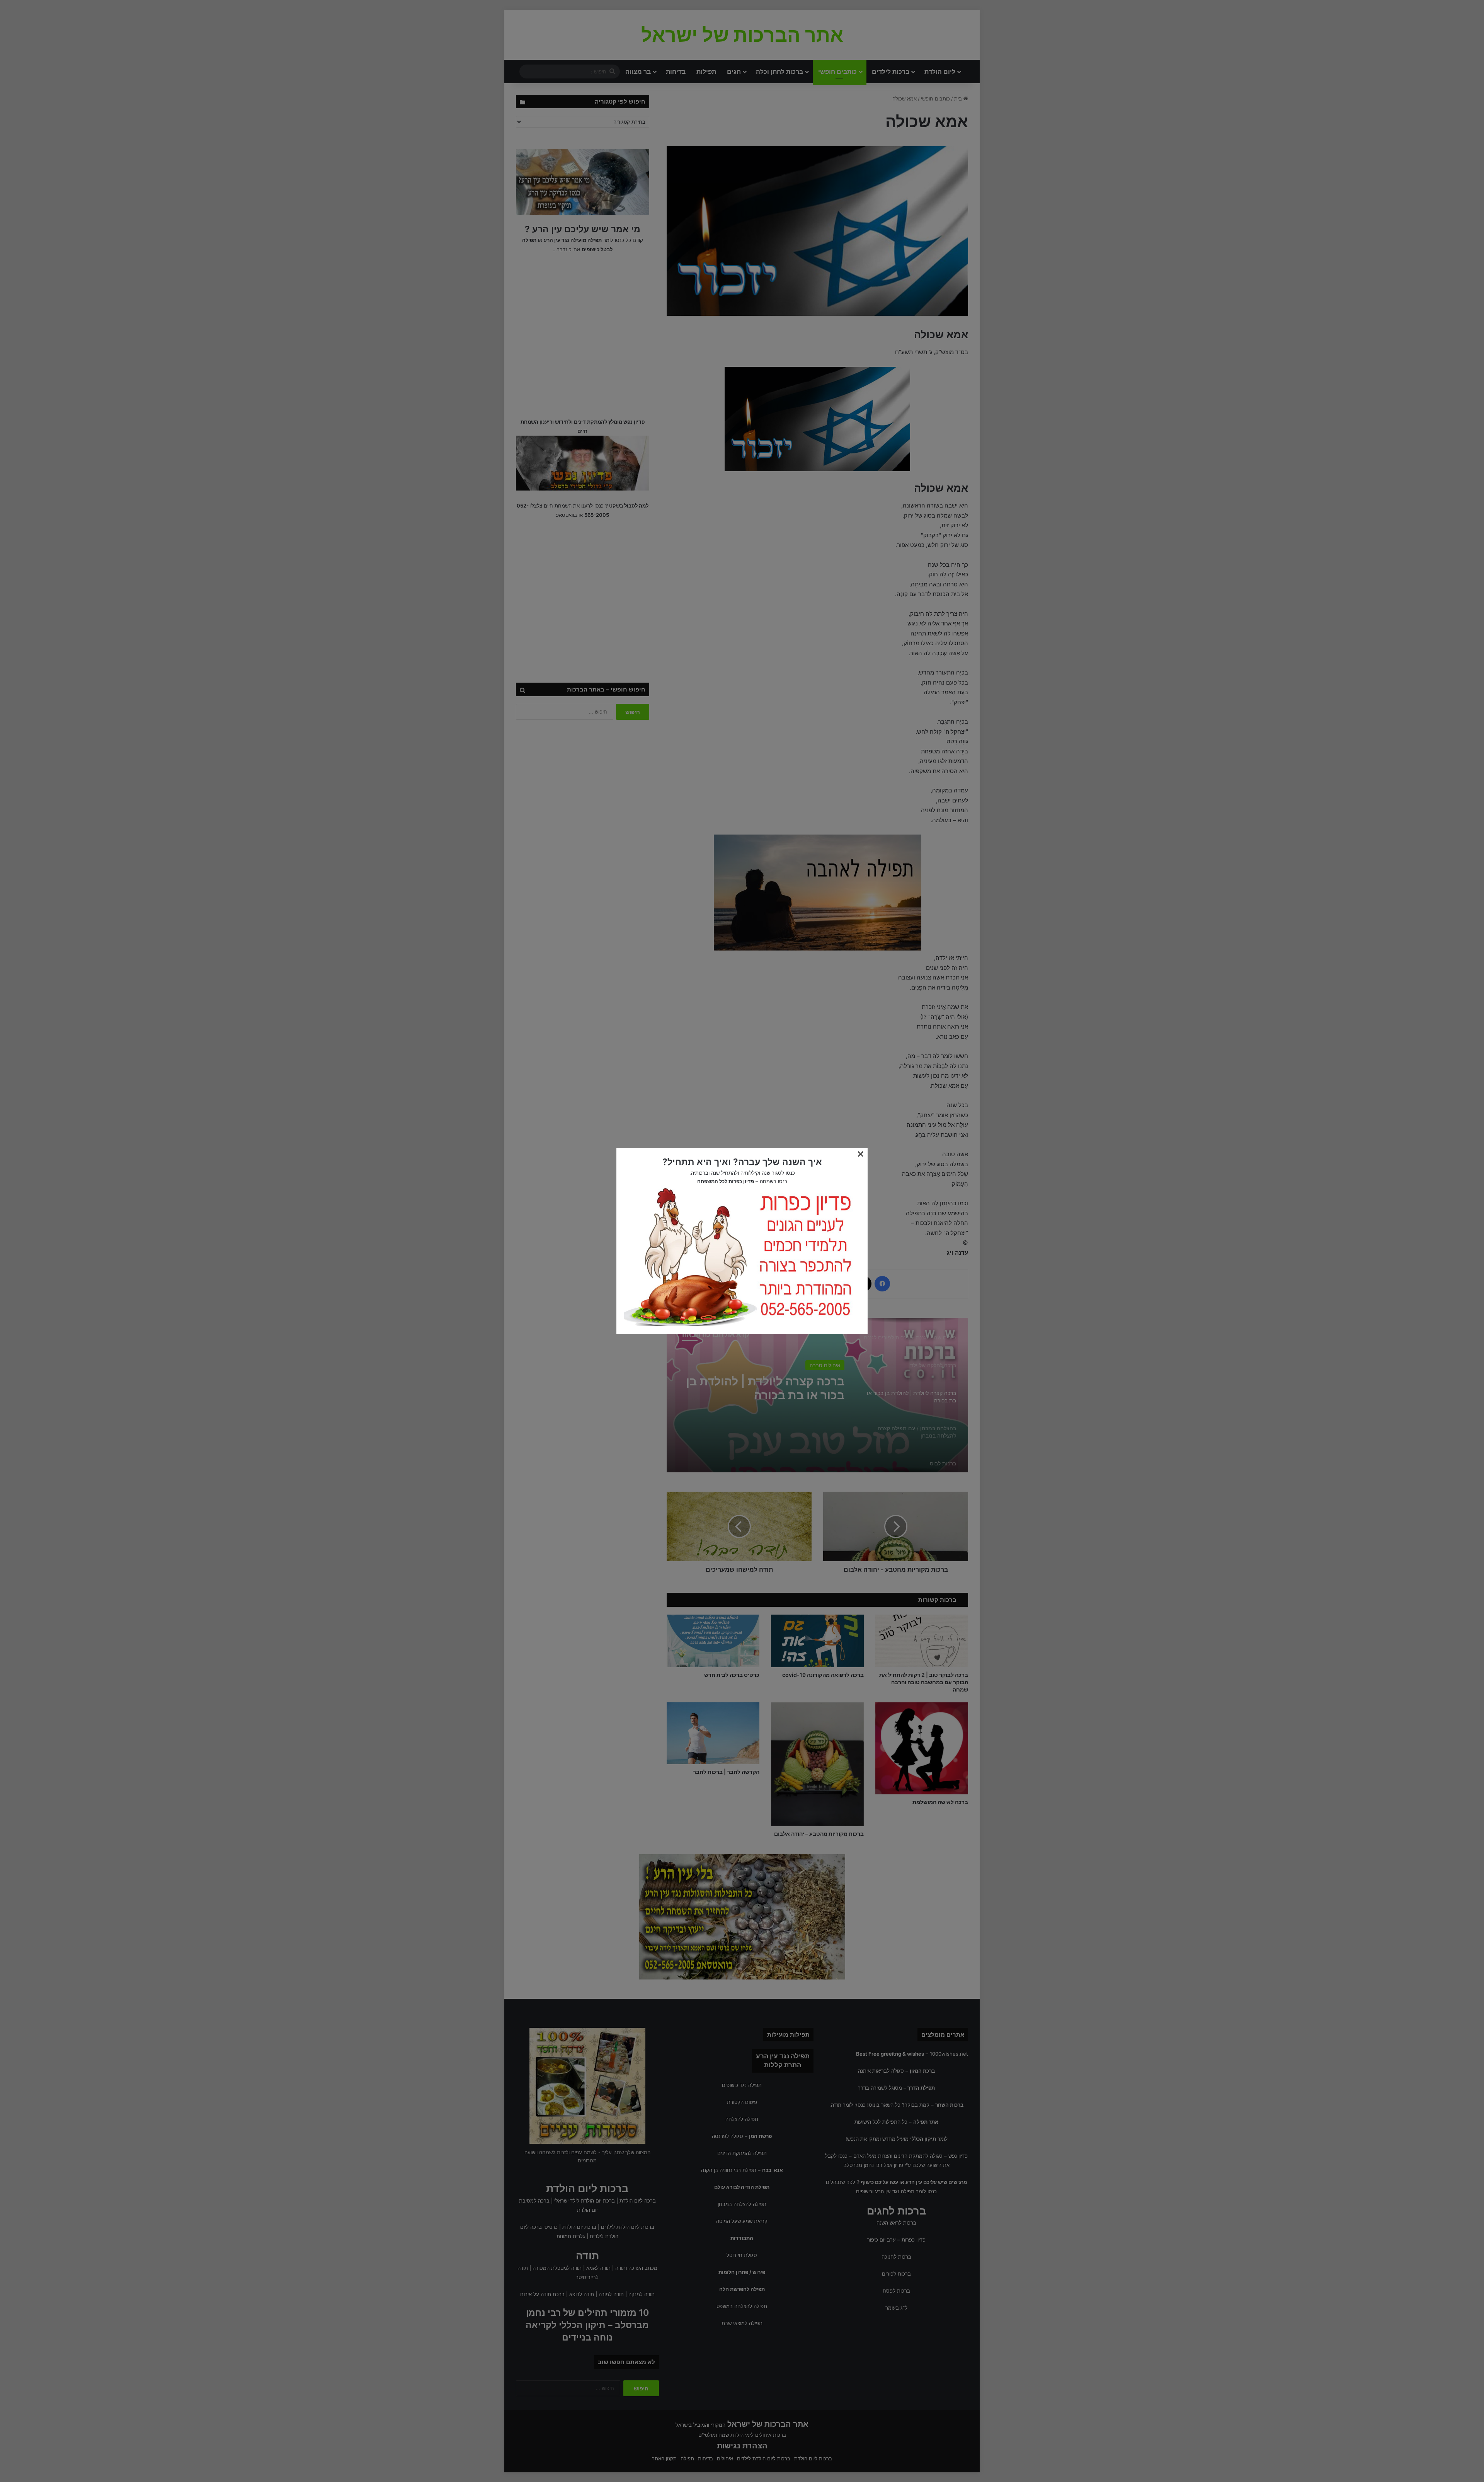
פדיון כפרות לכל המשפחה (726, 1181)
